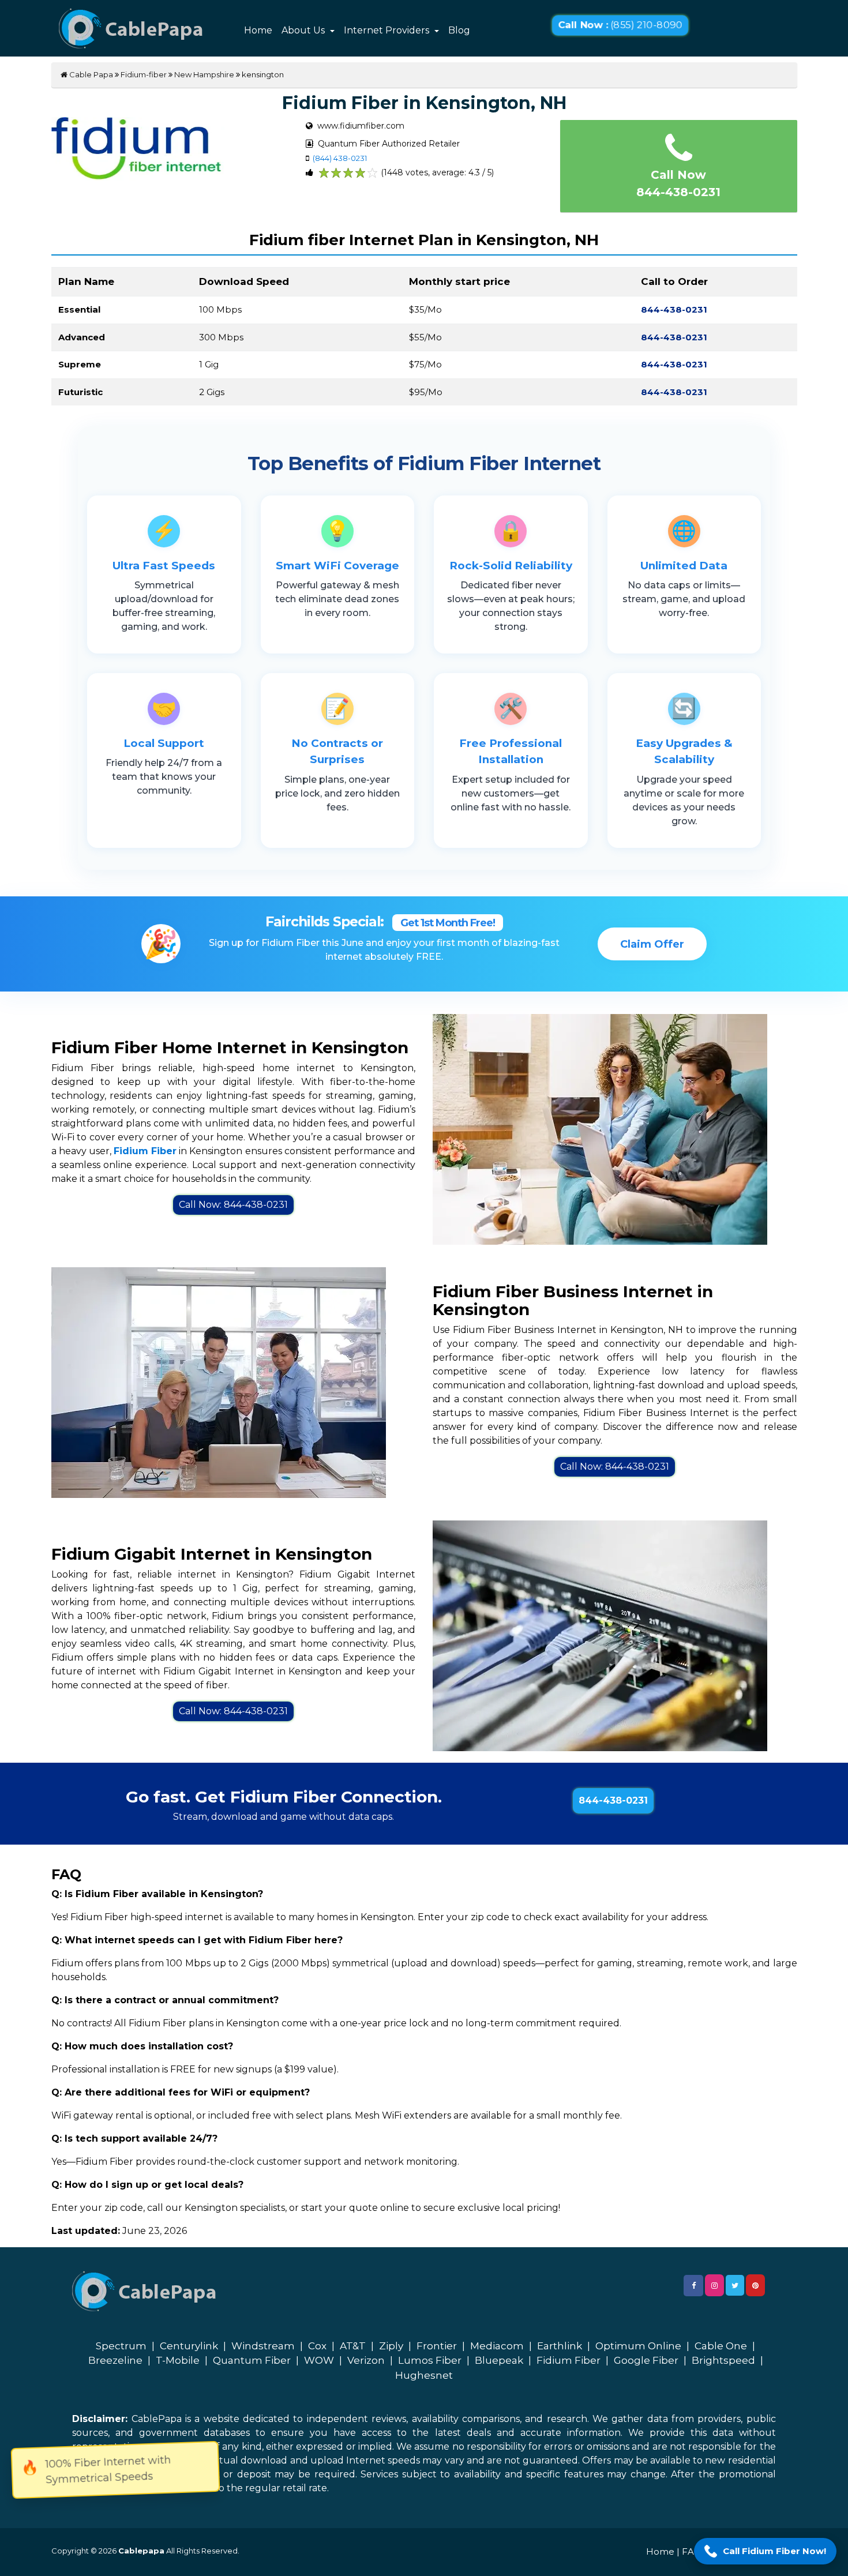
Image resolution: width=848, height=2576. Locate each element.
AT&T (353, 2346)
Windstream (263, 2346)
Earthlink (560, 2346)
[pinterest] (755, 2285)
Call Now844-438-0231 (678, 183)
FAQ (692, 2551)
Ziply (391, 2346)
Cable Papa (90, 74)
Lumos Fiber (430, 2360)
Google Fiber (646, 2360)
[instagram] (714, 2285)
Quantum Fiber (252, 2360)
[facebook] (693, 2286)
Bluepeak (499, 2360)
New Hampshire (204, 74)
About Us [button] (304, 30)
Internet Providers (388, 30)
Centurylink (189, 2346)
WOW (319, 2360)
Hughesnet (424, 2375)
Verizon (366, 2360)
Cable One (721, 2346)
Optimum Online (638, 2346)
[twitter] (735, 2285)
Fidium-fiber (144, 74)
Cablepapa (141, 2551)
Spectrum (121, 2346)
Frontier (437, 2346)
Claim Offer (652, 944)
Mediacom (497, 2346)
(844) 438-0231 (340, 158)
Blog (459, 30)
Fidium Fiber (569, 2360)
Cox (317, 2346)
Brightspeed (723, 2360)
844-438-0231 (613, 1800)
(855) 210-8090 (620, 25)
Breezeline (115, 2360)
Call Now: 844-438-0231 (233, 1205)
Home (258, 30)
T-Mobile (178, 2360)
